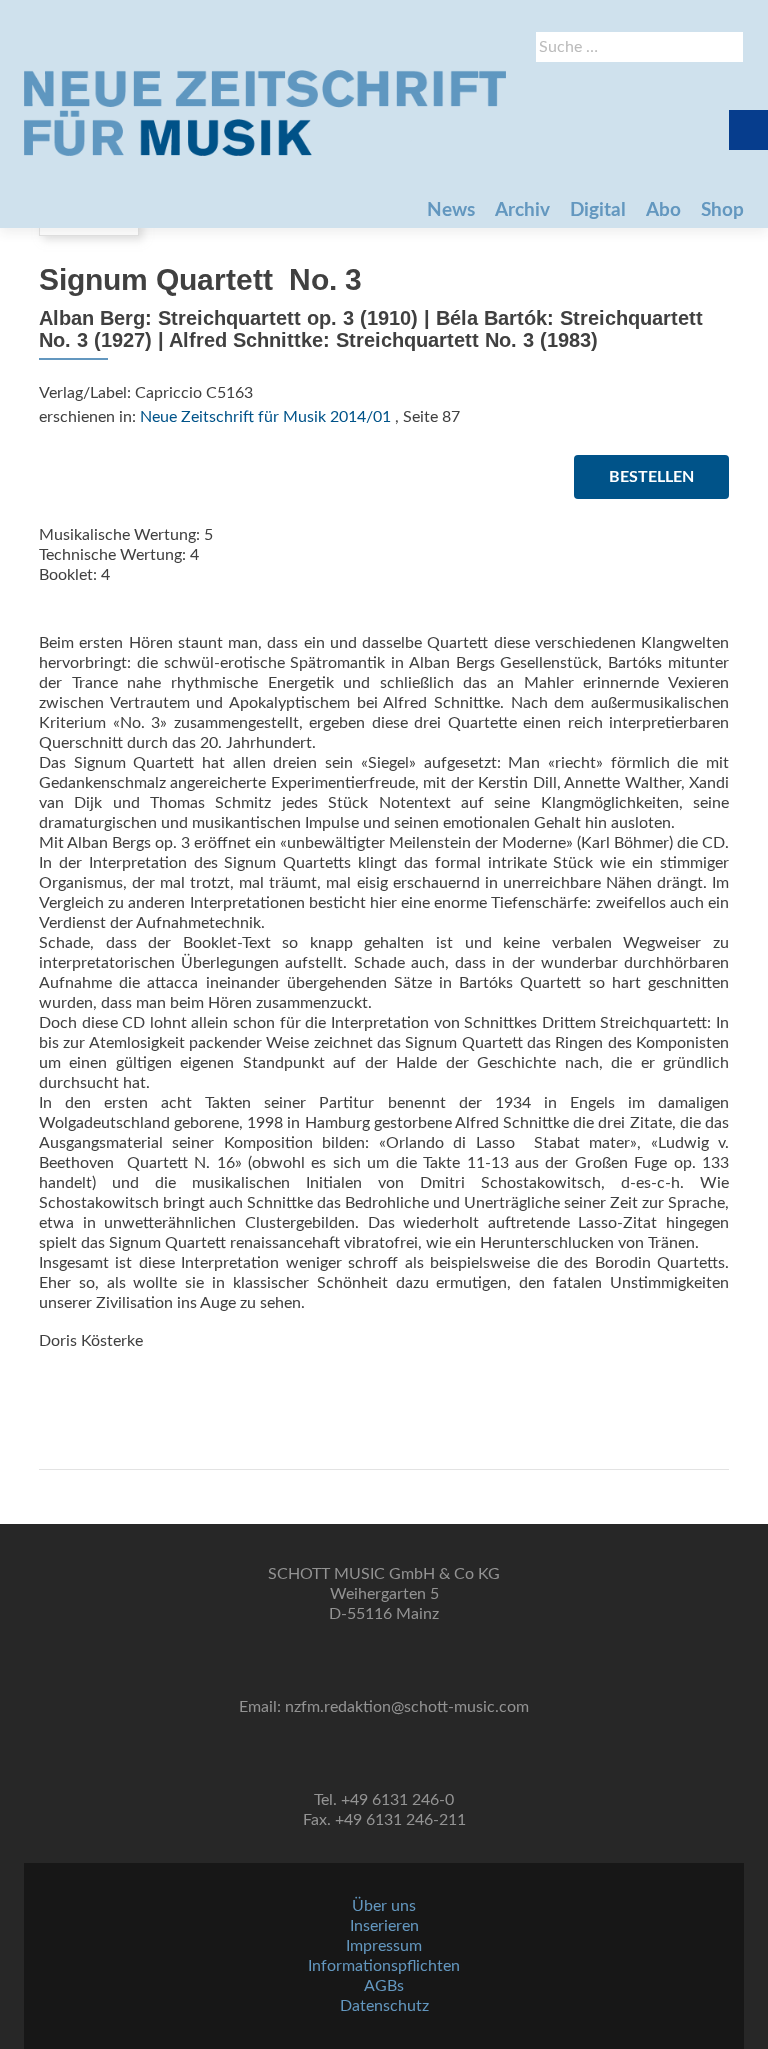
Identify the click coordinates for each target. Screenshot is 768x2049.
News (451, 210)
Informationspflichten (384, 1966)
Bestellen (651, 477)
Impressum (384, 1946)
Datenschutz (384, 2006)
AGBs (384, 1986)
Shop (722, 210)
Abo (663, 210)
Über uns (384, 1906)
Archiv (522, 210)
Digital (598, 210)
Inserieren (384, 1926)
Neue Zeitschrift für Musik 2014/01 (265, 417)
